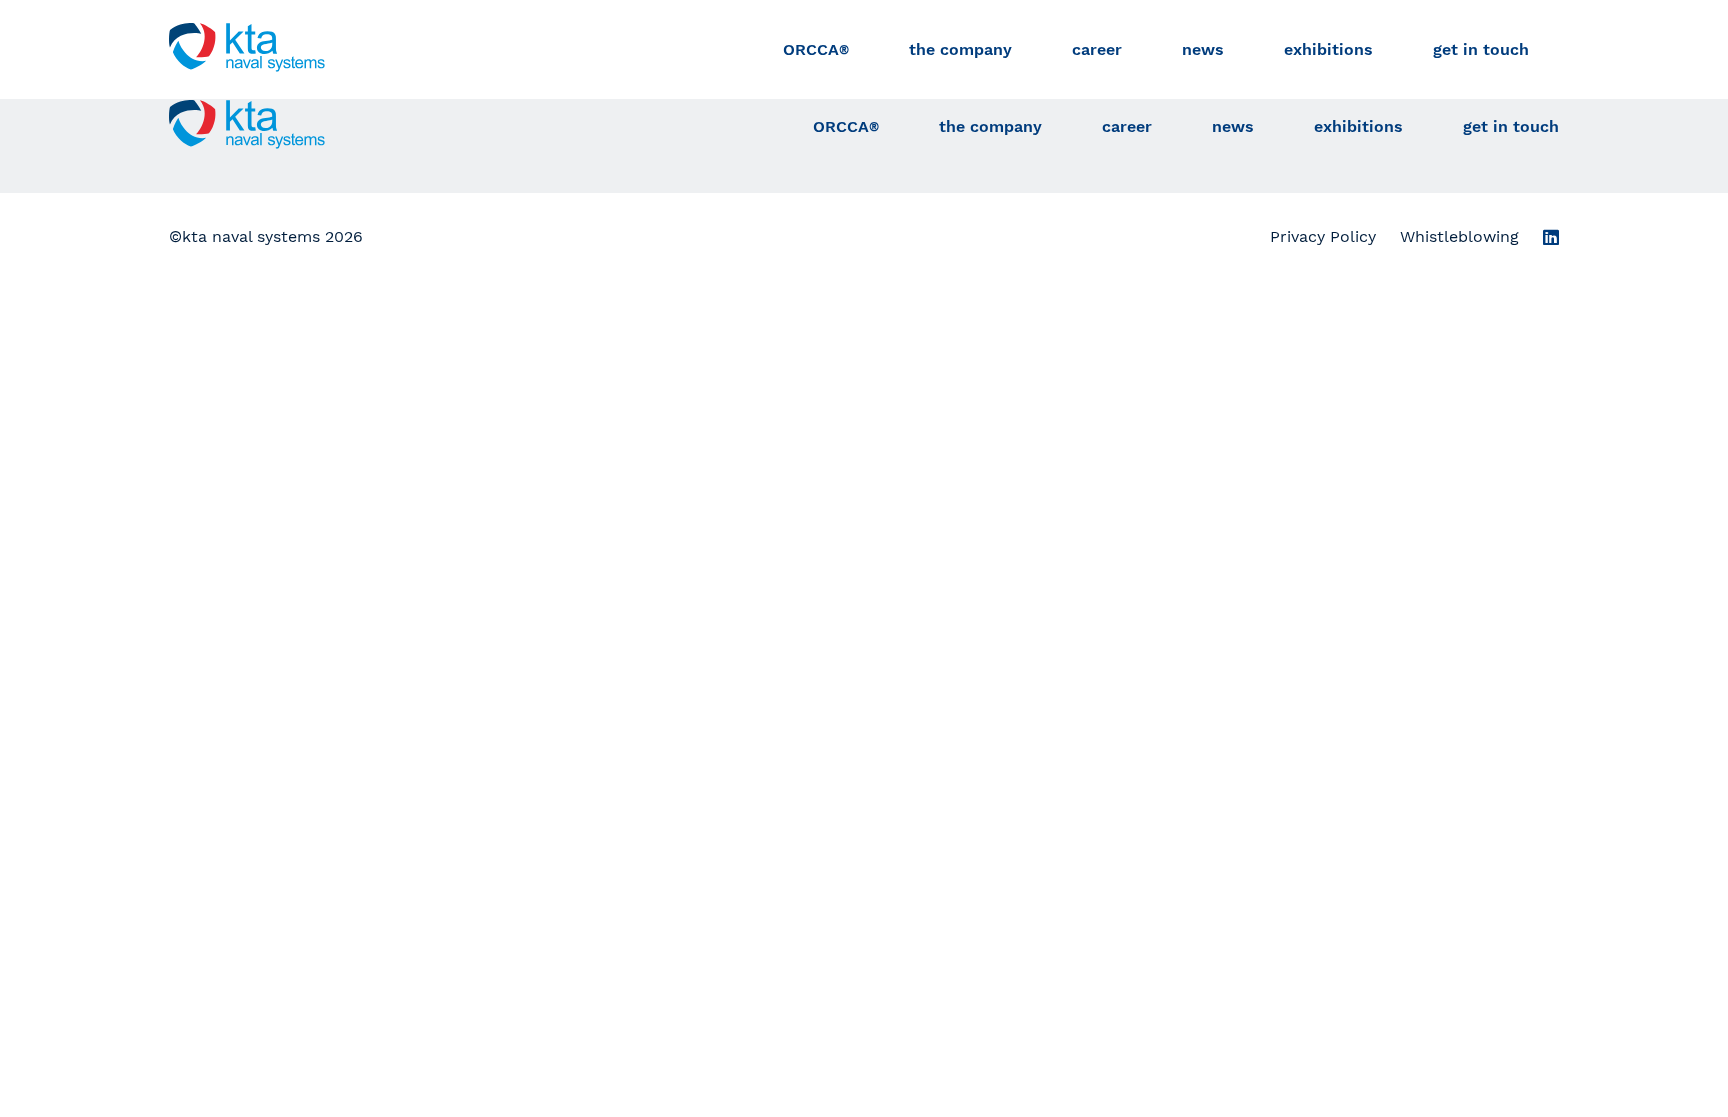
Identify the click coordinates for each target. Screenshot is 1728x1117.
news (1203, 49)
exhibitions (1328, 49)
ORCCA (816, 49)
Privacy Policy (1323, 236)
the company (960, 49)
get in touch (1481, 49)
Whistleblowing (1459, 236)
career (1097, 49)
